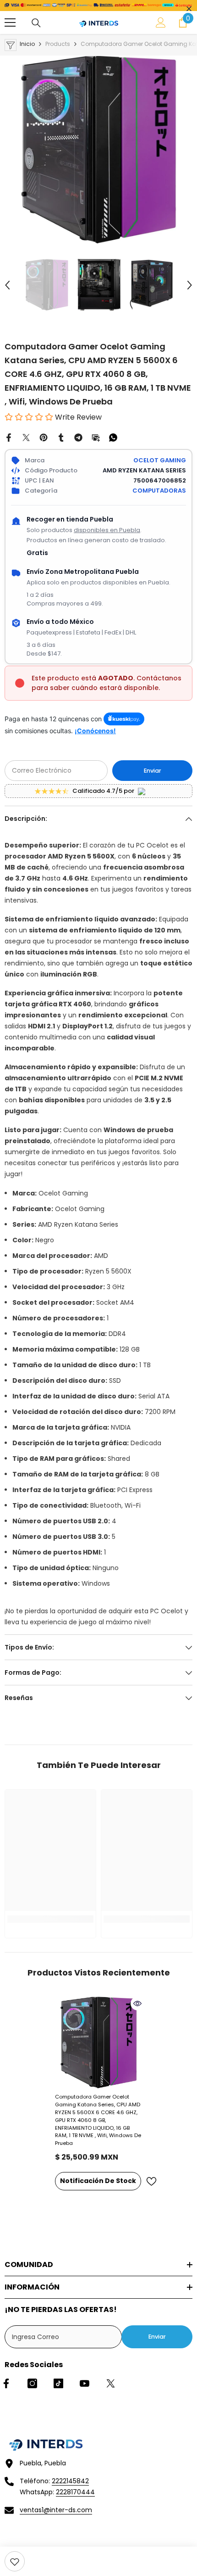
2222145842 (70, 2481)
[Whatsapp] (113, 437)
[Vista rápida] (137, 2004)
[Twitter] (26, 437)
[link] (15, 2561)
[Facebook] (9, 437)
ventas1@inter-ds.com (56, 2510)
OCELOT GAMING (160, 460)
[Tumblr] (61, 437)
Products (58, 44)
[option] (98, 150)
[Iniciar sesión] (161, 22)
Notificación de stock (98, 2181)
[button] (7, 285)
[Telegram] (78, 437)
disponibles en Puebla (107, 530)
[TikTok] (58, 2383)
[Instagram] (32, 2383)
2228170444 (75, 2492)
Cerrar (189, 9)
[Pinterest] (44, 437)
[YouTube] (85, 2383)
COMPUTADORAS (159, 491)
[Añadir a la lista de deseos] (151, 2181)
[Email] (96, 437)
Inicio (27, 44)
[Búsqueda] (36, 23)
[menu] (10, 22)
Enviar (153, 771)
